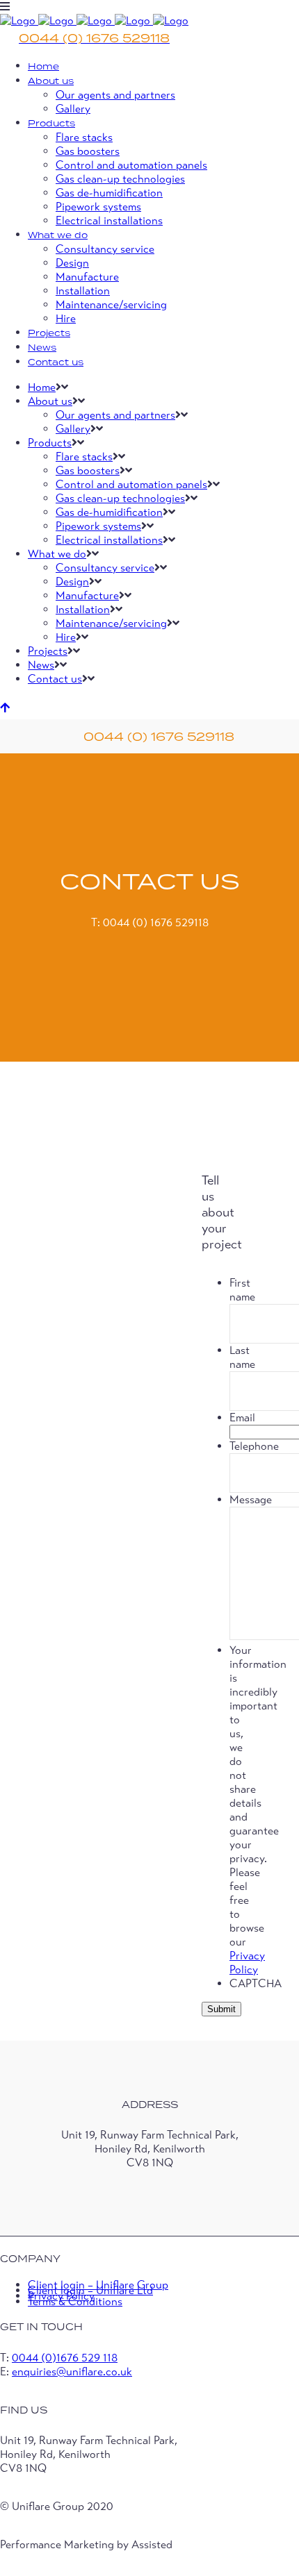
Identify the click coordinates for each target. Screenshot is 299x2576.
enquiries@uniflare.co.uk (72, 2372)
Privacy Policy (247, 1963)
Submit (221, 2009)
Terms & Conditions (75, 2302)
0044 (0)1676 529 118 (65, 2358)
